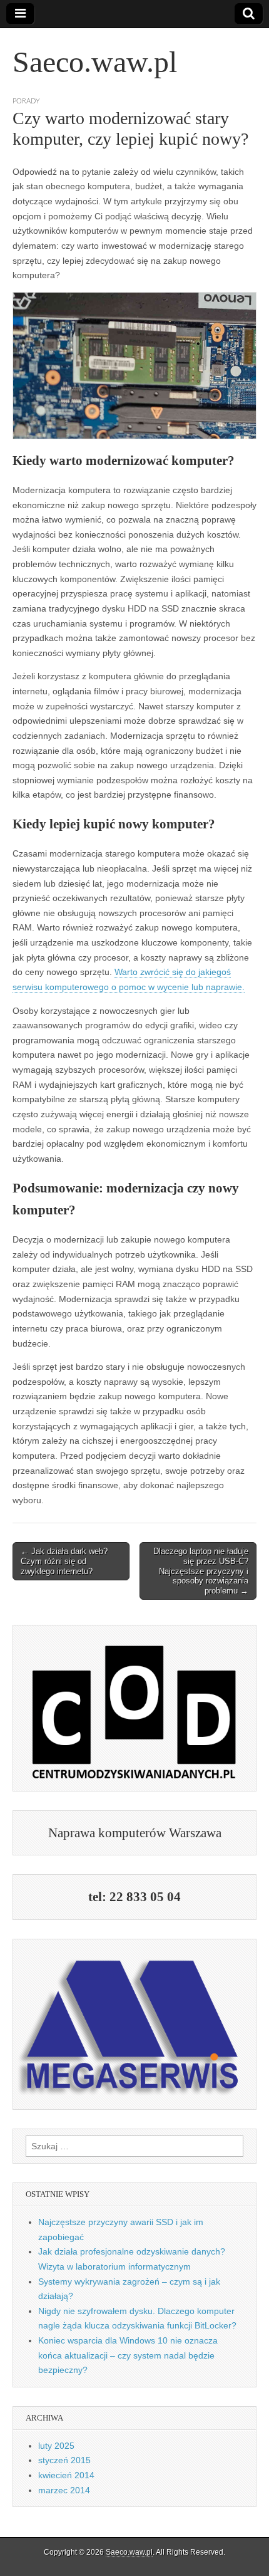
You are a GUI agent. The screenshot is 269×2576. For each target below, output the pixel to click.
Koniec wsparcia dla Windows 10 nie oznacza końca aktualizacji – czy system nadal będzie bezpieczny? (128, 2355)
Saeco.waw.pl (95, 62)
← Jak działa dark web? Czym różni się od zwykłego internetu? (64, 1561)
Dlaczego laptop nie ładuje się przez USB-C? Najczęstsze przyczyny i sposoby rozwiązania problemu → (201, 1571)
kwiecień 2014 (66, 2475)
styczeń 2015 (64, 2460)
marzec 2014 (64, 2490)
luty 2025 (56, 2446)
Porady (26, 101)
